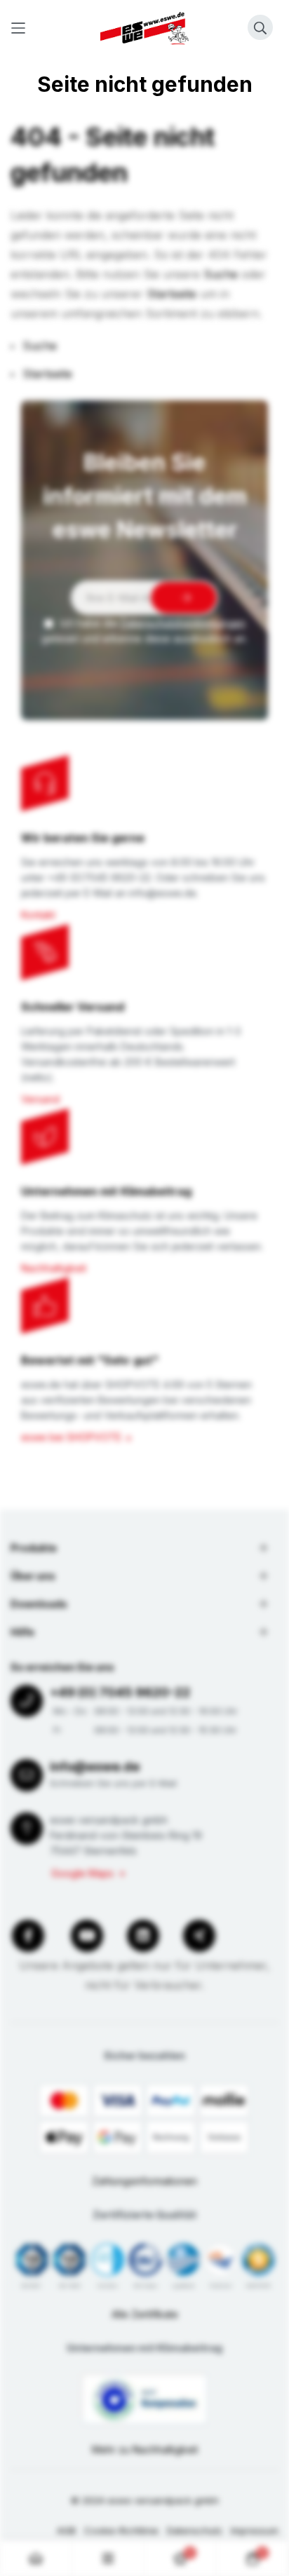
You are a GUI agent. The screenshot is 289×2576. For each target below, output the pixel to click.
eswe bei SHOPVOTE (71, 1437)
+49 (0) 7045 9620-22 (120, 1692)
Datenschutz (195, 2530)
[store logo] (144, 28)
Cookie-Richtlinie (121, 2530)
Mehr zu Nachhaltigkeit (145, 2449)
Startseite (172, 294)
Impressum (255, 2530)
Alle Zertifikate (145, 2314)
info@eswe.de (95, 1767)
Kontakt (38, 915)
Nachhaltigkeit (54, 1268)
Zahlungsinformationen (144, 2181)
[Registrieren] (184, 598)
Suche (221, 274)
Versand (40, 1099)
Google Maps (82, 1873)
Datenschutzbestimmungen (183, 623)
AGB (66, 2530)
